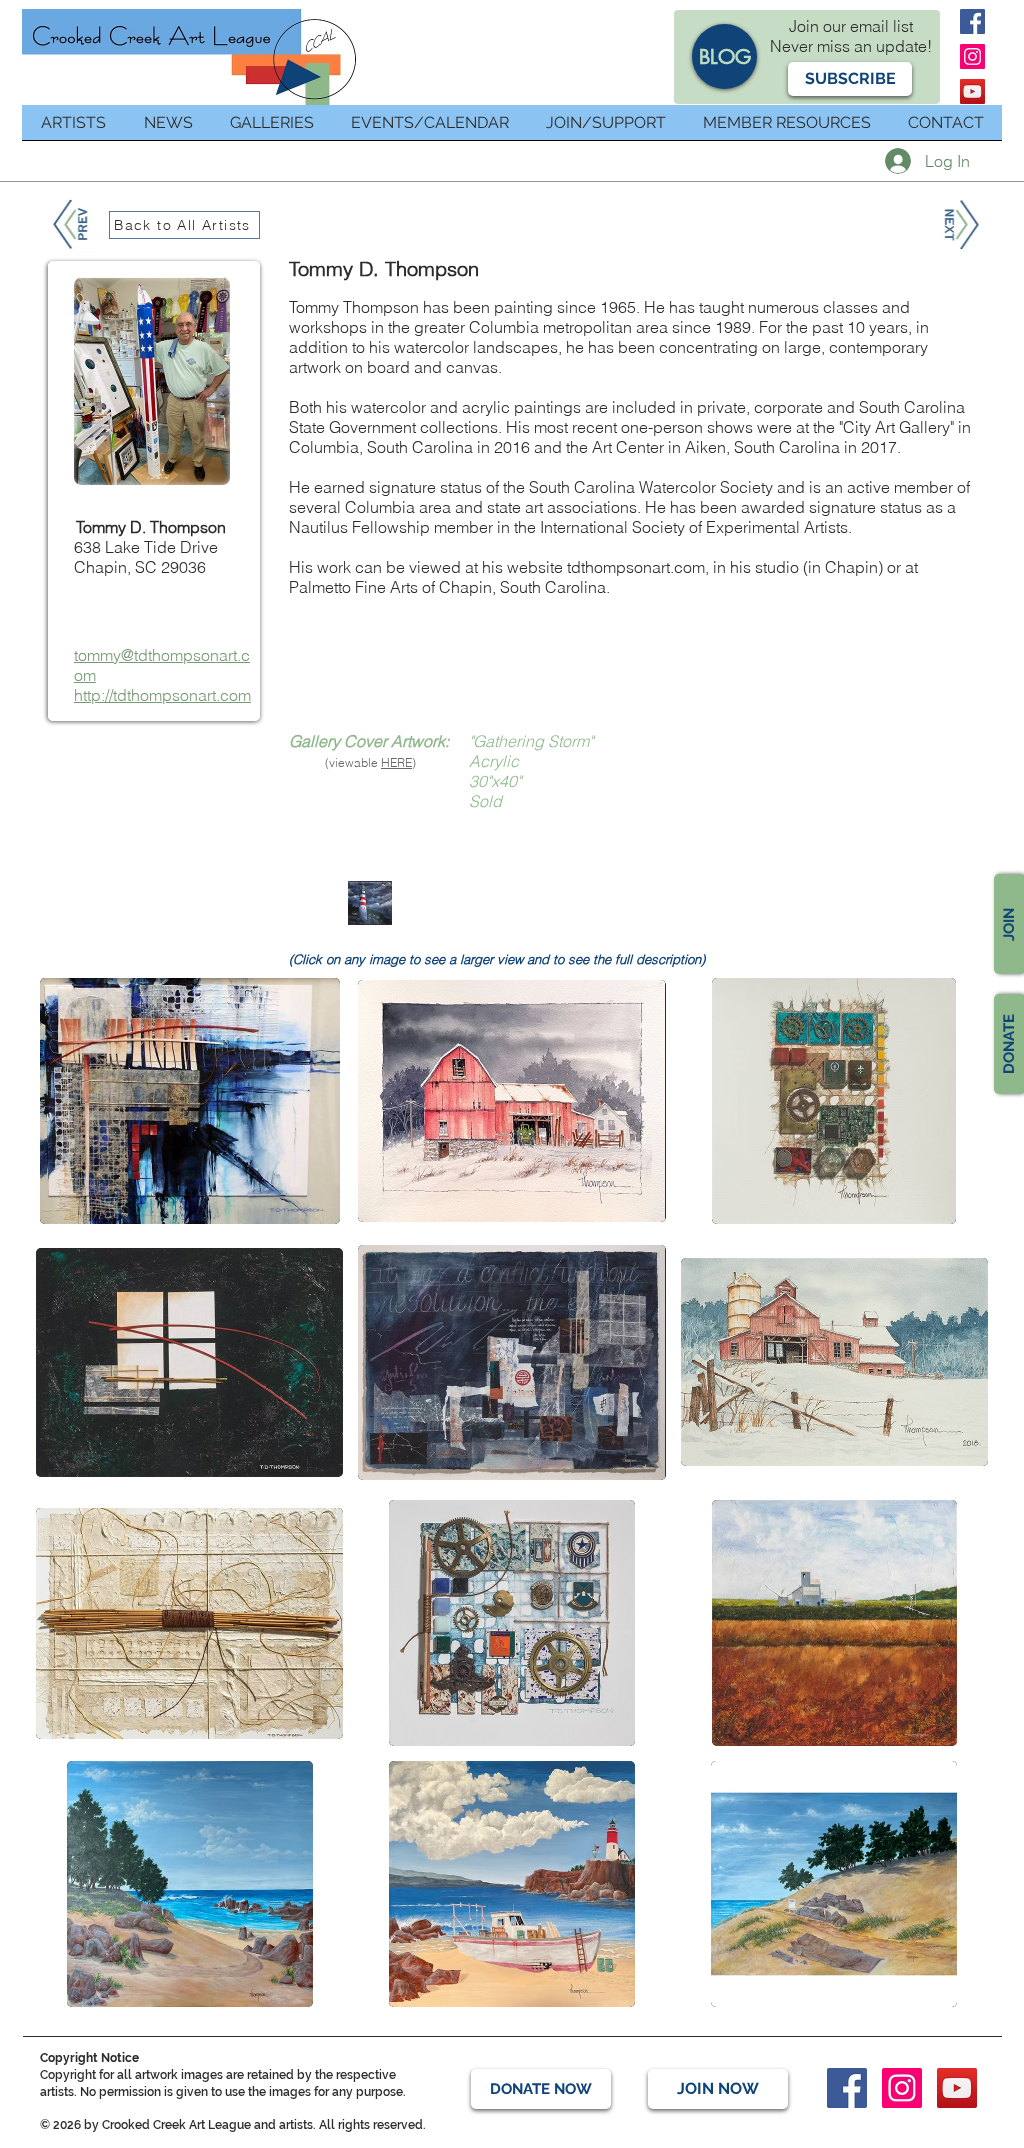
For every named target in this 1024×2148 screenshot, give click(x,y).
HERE (396, 762)
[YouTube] (972, 91)
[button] (850, 79)
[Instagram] (972, 56)
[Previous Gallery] (72, 224)
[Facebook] (972, 21)
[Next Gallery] (959, 225)
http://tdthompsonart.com (162, 695)
